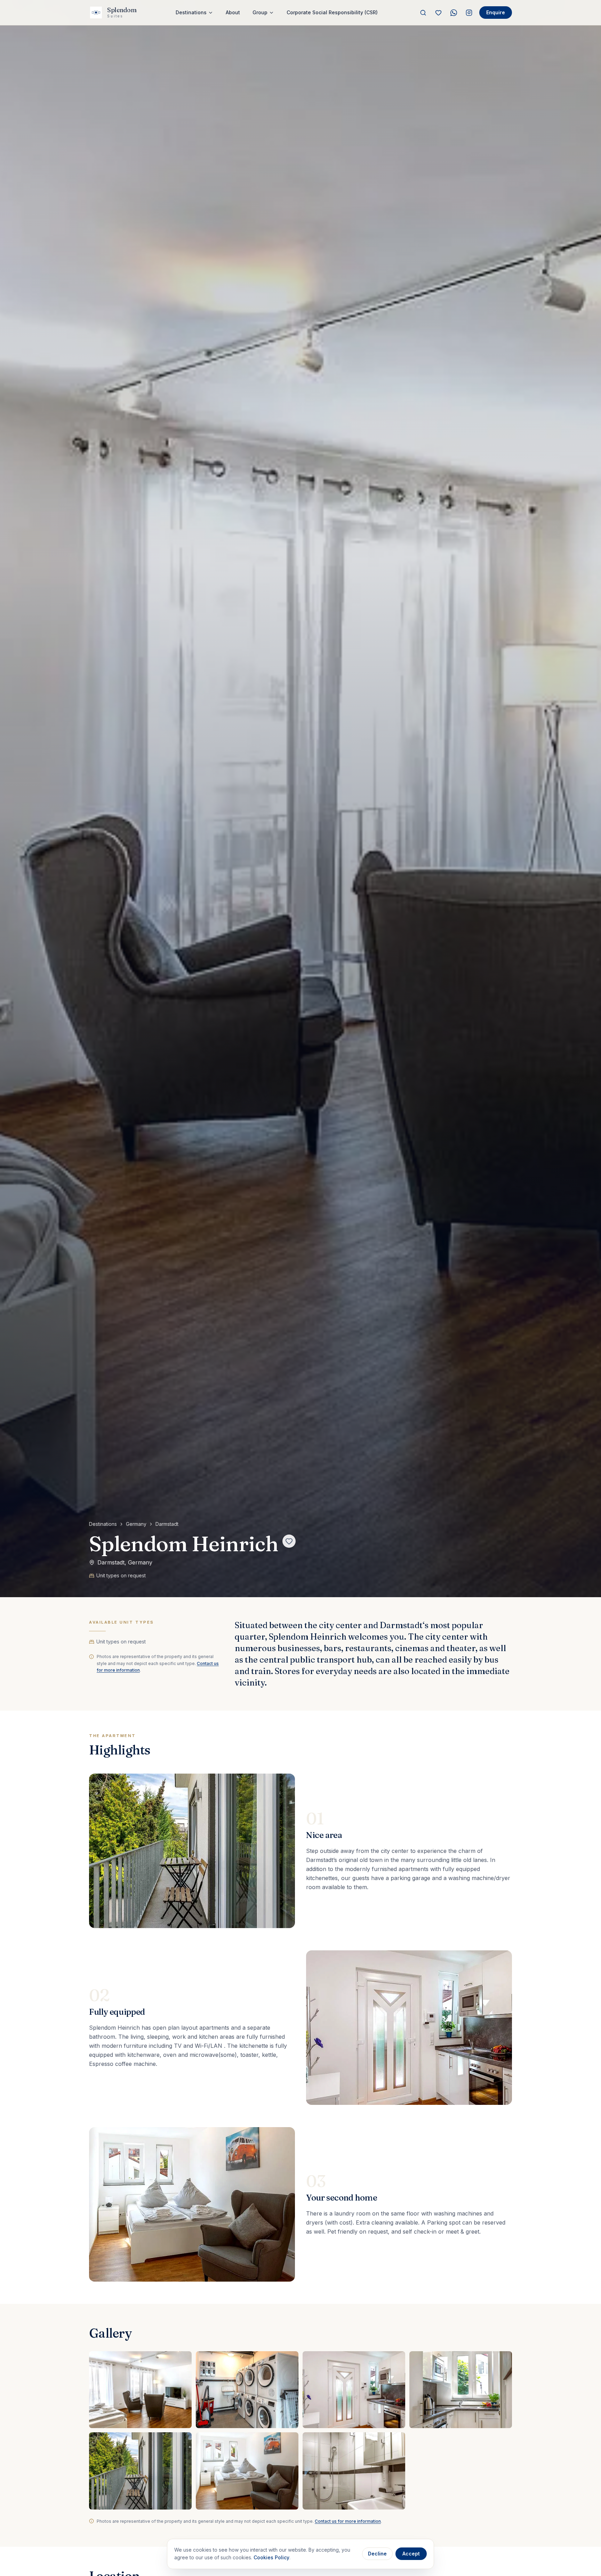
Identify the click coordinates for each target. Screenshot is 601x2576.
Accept (411, 2554)
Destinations (103, 1524)
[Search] (423, 13)
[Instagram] (469, 13)
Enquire (496, 12)
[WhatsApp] (454, 13)
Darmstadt (167, 1524)
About (233, 12)
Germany (136, 1524)
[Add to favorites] (289, 1541)
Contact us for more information (348, 2521)
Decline (377, 2554)
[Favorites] (438, 13)
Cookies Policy (271, 2557)
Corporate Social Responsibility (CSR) (332, 12)
